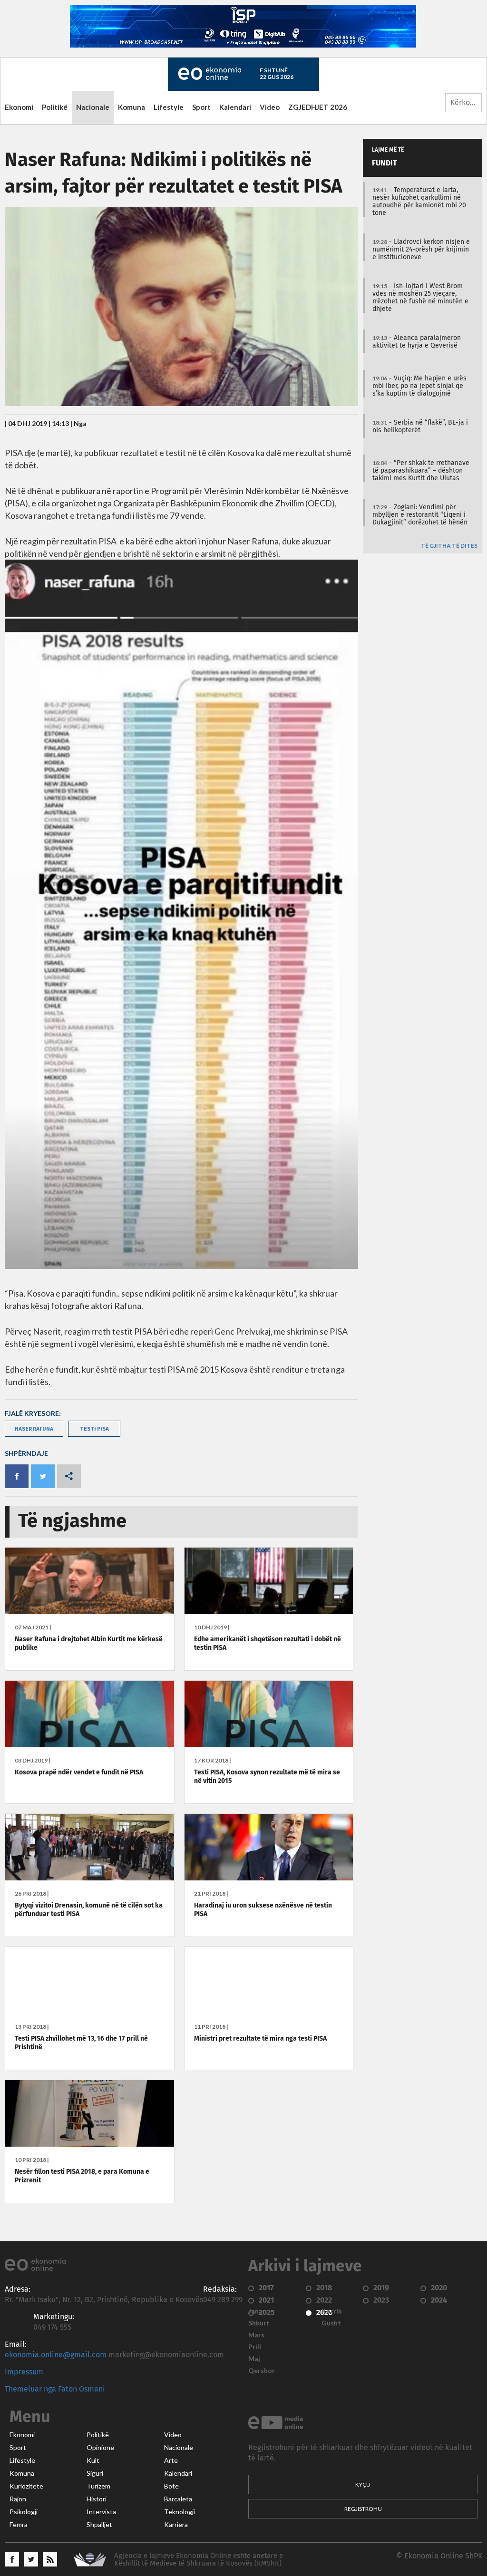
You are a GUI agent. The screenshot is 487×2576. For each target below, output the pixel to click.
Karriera (176, 2525)
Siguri (95, 2473)
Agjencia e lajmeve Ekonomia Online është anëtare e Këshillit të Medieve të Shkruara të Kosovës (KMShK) (199, 2560)
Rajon (18, 2499)
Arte (171, 2460)
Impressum (24, 2372)
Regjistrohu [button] (363, 2509)
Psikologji (24, 2512)
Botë (171, 2486)
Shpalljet (99, 2525)
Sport (201, 107)
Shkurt (259, 2323)
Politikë (55, 107)
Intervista (101, 2512)
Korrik (332, 2311)
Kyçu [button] (363, 2484)
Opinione (100, 2448)
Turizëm (98, 2486)
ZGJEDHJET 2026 (318, 107)
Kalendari (235, 107)
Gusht (331, 2323)
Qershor (262, 2371)
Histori (97, 2499)
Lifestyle (169, 107)
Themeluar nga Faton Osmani (55, 2389)
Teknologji (180, 2512)
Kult (93, 2460)
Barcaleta (178, 2499)
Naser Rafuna (34, 1428)
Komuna (131, 107)
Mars (256, 2335)
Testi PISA (94, 1428)
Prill (255, 2347)
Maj (254, 2359)
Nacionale (93, 107)
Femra (19, 2525)
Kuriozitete (26, 2486)
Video (270, 107)
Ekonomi (19, 107)
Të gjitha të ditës (449, 546)
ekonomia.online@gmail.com (56, 2355)
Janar (257, 2311)
